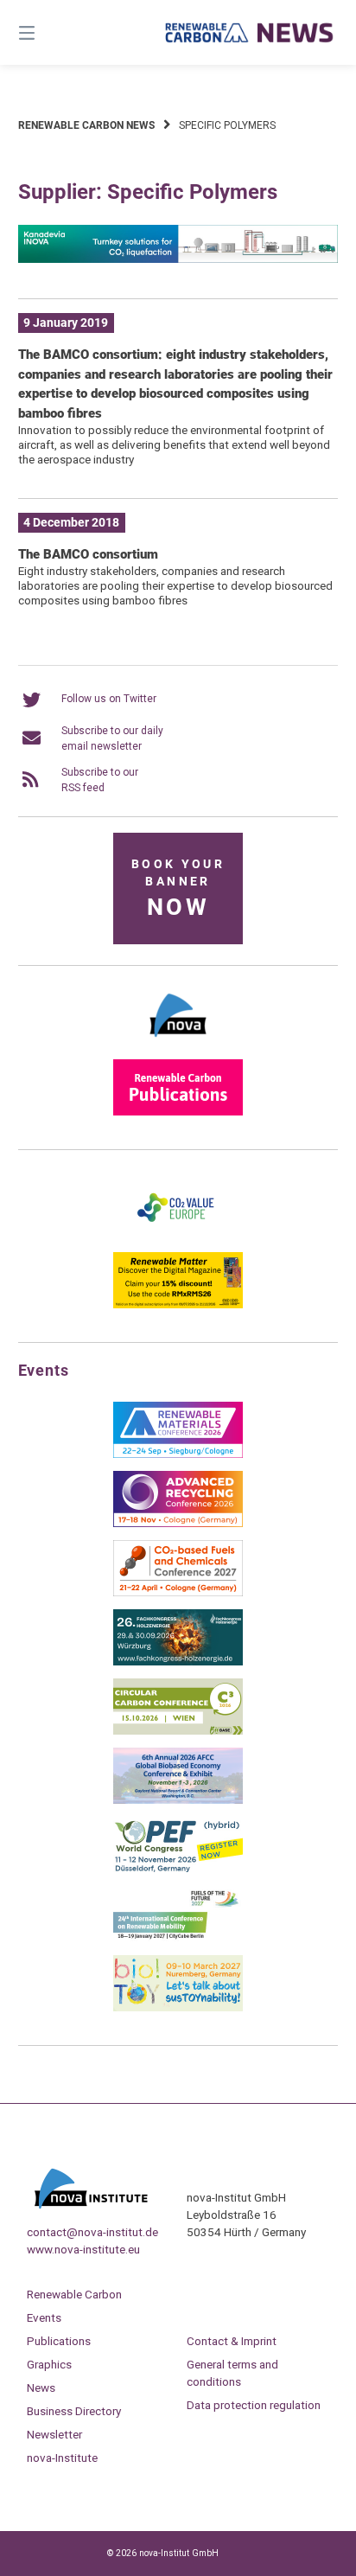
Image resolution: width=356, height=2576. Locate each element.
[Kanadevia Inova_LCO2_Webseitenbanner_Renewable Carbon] (178, 259)
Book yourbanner (178, 889)
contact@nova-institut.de (92, 2232)
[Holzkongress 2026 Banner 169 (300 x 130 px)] (178, 1662)
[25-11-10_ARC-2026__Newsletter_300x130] (178, 1524)
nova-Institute (62, 2458)
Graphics (49, 2364)
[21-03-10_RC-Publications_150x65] (178, 1112)
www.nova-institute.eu (83, 2249)
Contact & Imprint (232, 2341)
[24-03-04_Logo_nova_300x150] (178, 1043)
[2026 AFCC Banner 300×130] (178, 1800)
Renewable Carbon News (86, 125)
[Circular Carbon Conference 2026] (178, 1731)
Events (44, 2317)
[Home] (250, 32)
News (41, 2387)
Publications (59, 2341)
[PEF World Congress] (178, 1870)
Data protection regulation (254, 2405)
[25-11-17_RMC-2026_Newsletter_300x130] (178, 1454)
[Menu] (50, 32)
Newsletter (54, 2434)
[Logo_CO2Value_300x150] (178, 1236)
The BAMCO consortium (88, 554)
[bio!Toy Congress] (178, 2008)
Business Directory (74, 2411)
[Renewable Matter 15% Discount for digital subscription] (178, 1305)
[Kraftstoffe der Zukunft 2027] (178, 1939)
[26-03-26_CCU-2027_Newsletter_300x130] (178, 1593)
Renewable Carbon (74, 2294)
